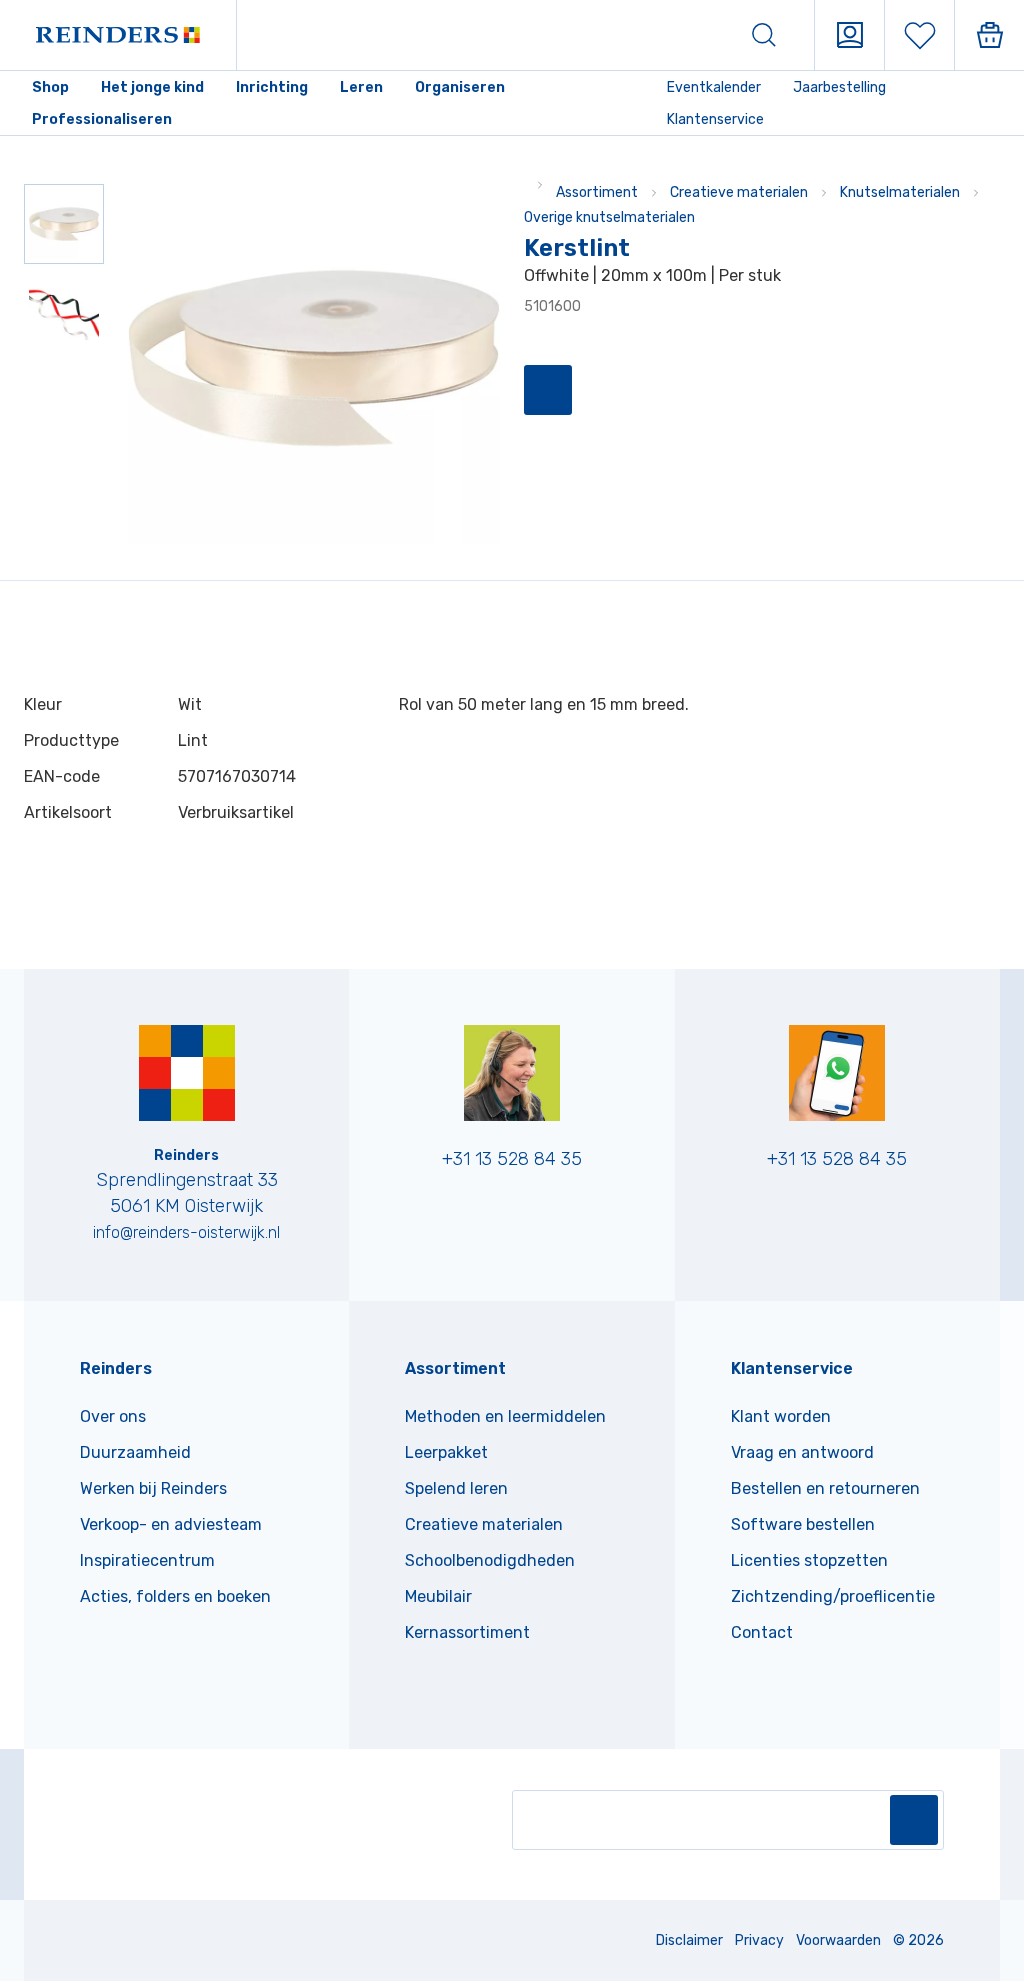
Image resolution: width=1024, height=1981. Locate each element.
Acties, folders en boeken (175, 1596)
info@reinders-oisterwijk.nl (186, 1232)
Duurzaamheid (135, 1452)
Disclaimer (689, 1940)
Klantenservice (715, 119)
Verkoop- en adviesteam (171, 1524)
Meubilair (438, 1596)
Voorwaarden (838, 1940)
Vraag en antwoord (802, 1452)
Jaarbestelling (839, 87)
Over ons (113, 1416)
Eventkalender (714, 87)
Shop (50, 87)
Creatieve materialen (739, 192)
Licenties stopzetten (809, 1560)
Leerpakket (446, 1452)
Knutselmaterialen (900, 192)
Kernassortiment (467, 1632)
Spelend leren (456, 1488)
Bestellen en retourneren (825, 1488)
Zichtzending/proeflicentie (833, 1596)
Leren (361, 87)
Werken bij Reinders (153, 1488)
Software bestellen (803, 1524)
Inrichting (272, 87)
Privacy (759, 1940)
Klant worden (781, 1416)
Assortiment (597, 192)
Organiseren (460, 87)
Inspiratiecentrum (147, 1560)
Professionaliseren (102, 119)
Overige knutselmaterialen (609, 217)
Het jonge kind (152, 87)
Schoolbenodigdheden (490, 1560)
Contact (762, 1632)
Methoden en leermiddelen (505, 1416)
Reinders (116, 1368)
